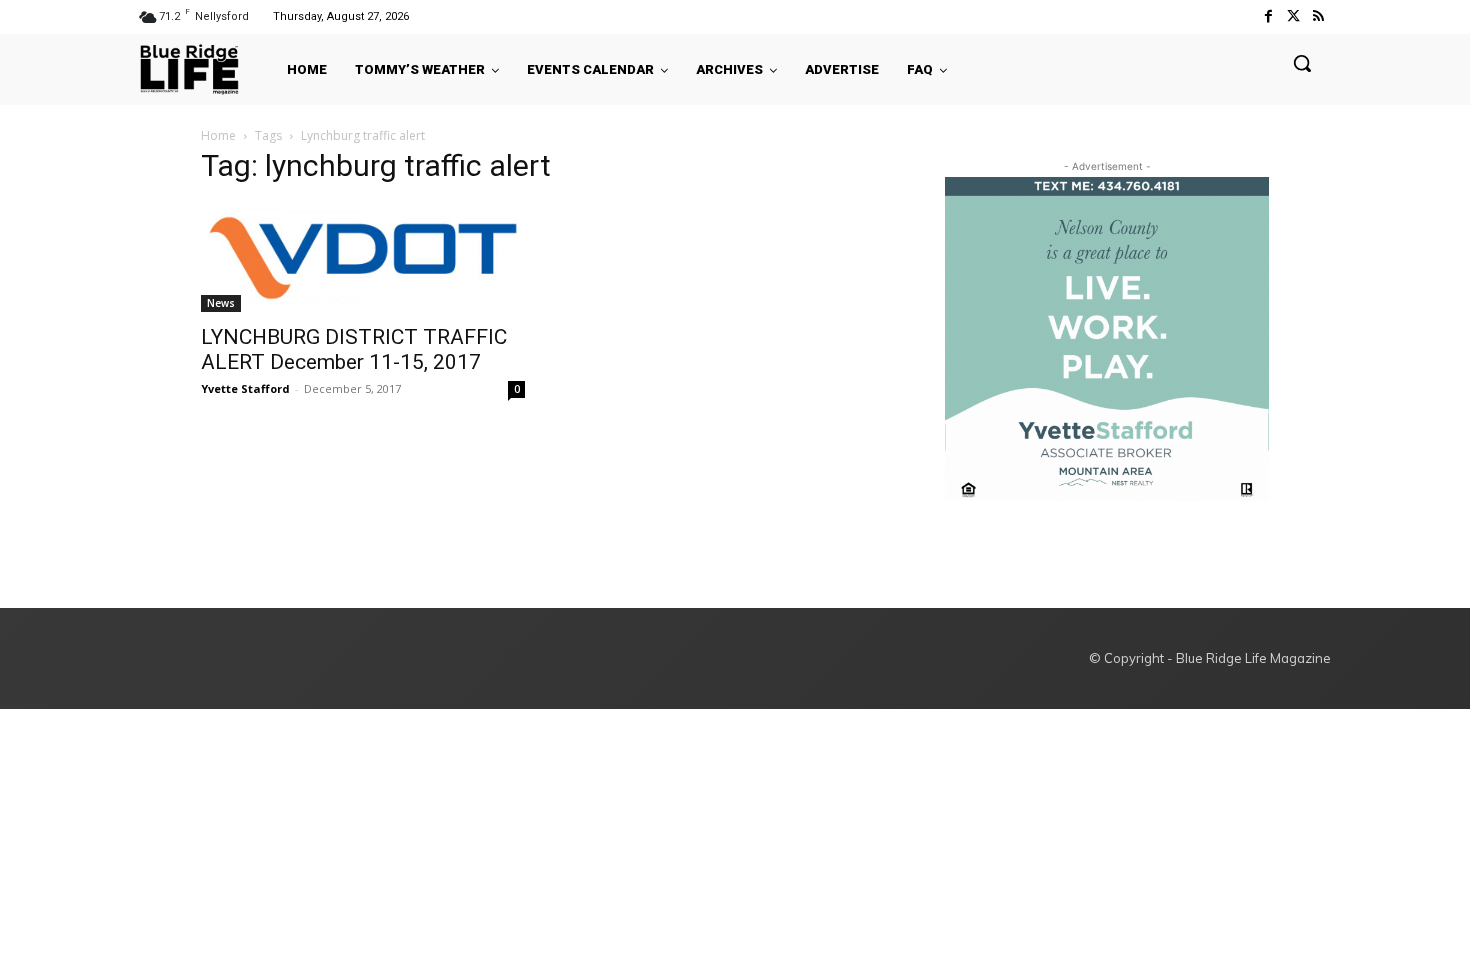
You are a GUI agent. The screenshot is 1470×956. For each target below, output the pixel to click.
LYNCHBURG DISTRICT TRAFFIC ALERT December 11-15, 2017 (354, 349)
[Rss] (1318, 16)
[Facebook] (1267, 16)
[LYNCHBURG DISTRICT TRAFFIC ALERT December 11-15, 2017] (363, 258)
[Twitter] (1293, 16)
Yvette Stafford (245, 388)
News (221, 303)
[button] (1302, 63)
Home (218, 135)
